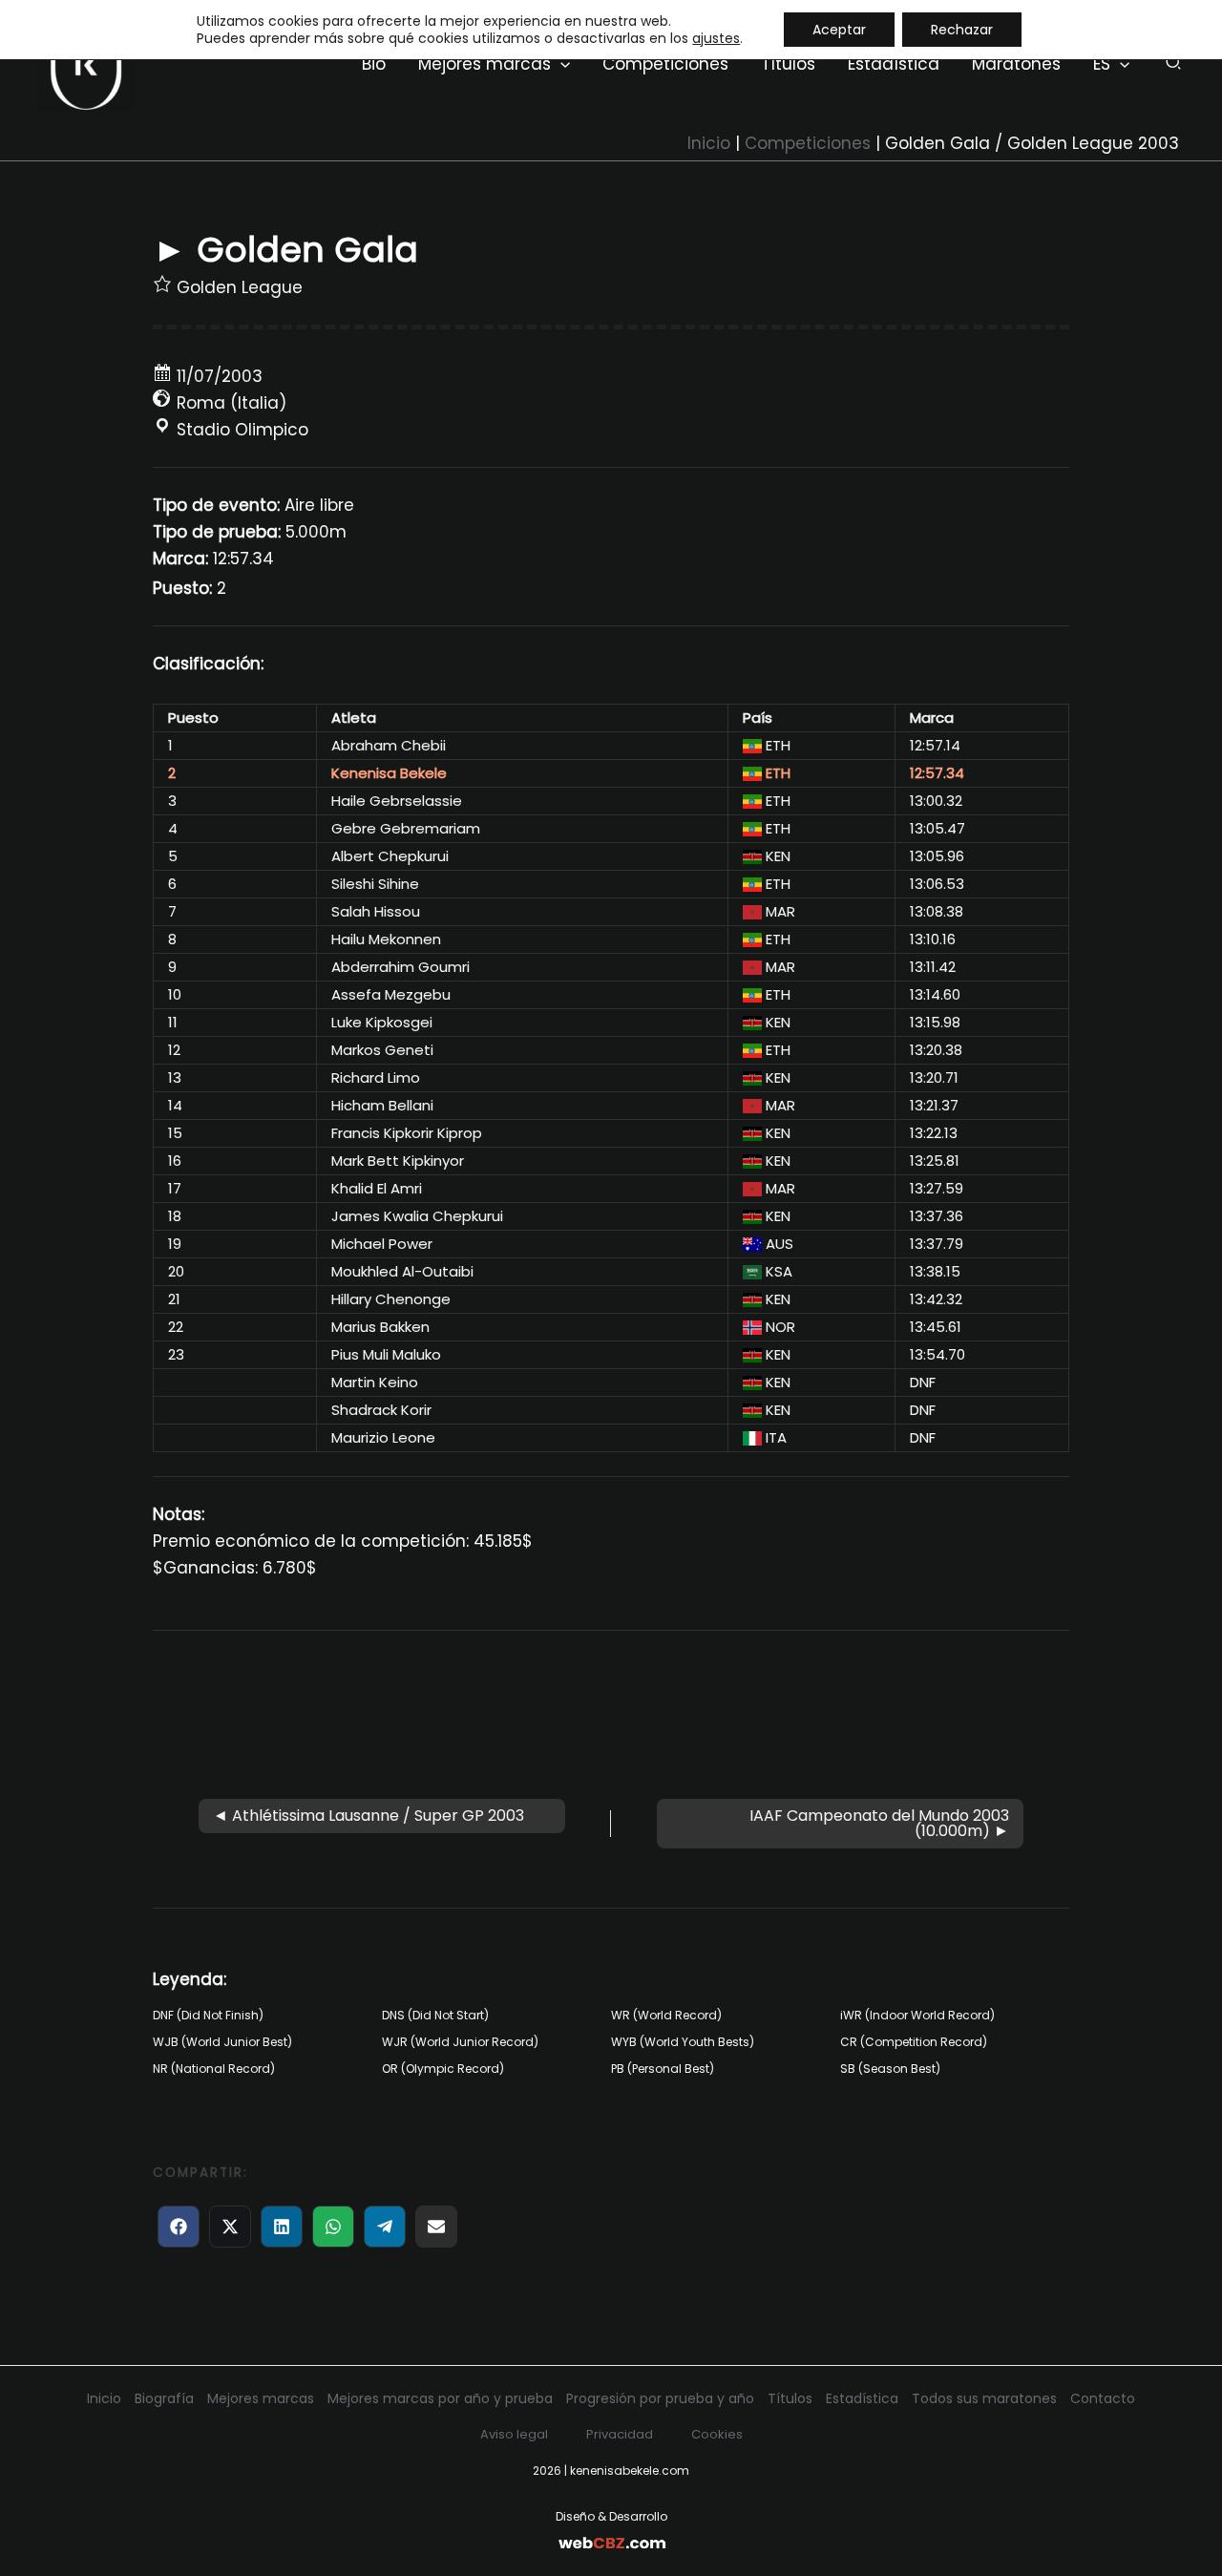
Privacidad (620, 2434)
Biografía (164, 2398)
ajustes (716, 38)
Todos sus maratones (984, 2398)
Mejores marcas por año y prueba (440, 2398)
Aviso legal (514, 2434)
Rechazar (962, 30)
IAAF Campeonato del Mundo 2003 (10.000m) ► (879, 1823)
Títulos (790, 2398)
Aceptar (839, 30)
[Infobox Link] (611, 2530)
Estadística (862, 2398)
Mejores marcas (261, 2398)
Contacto (1103, 2398)
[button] (560, 64)
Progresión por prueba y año (660, 2398)
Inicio (104, 2398)
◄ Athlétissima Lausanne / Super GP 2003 (369, 1816)
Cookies (717, 2434)
